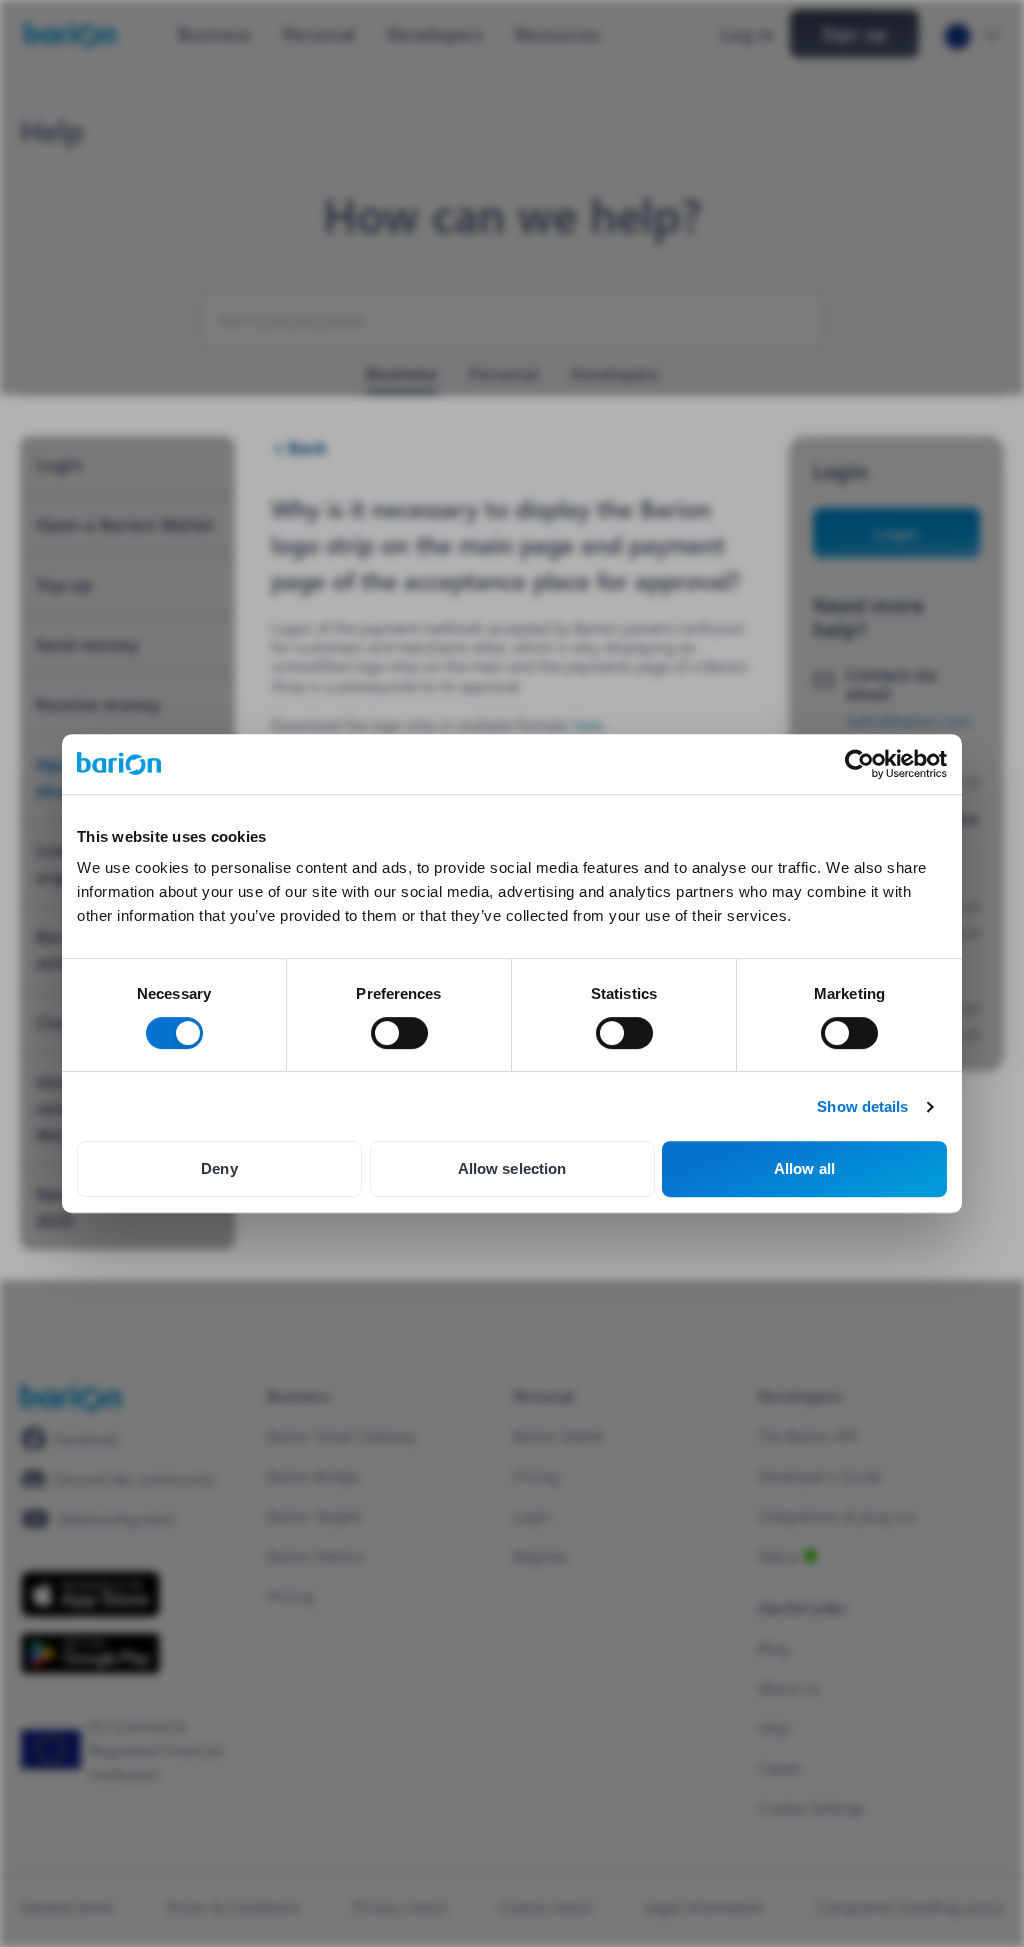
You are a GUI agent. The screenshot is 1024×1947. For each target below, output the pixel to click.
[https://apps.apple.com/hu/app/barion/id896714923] (90, 1594)
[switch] (399, 1033)
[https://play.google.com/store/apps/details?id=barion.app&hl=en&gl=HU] (90, 1653)
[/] (71, 1397)
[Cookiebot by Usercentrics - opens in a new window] (859, 764)
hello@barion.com (909, 720)
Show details (862, 1106)
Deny (219, 1168)
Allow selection (512, 1168)
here (588, 724)
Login (896, 532)
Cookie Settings (811, 1807)
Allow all (804, 1168)
